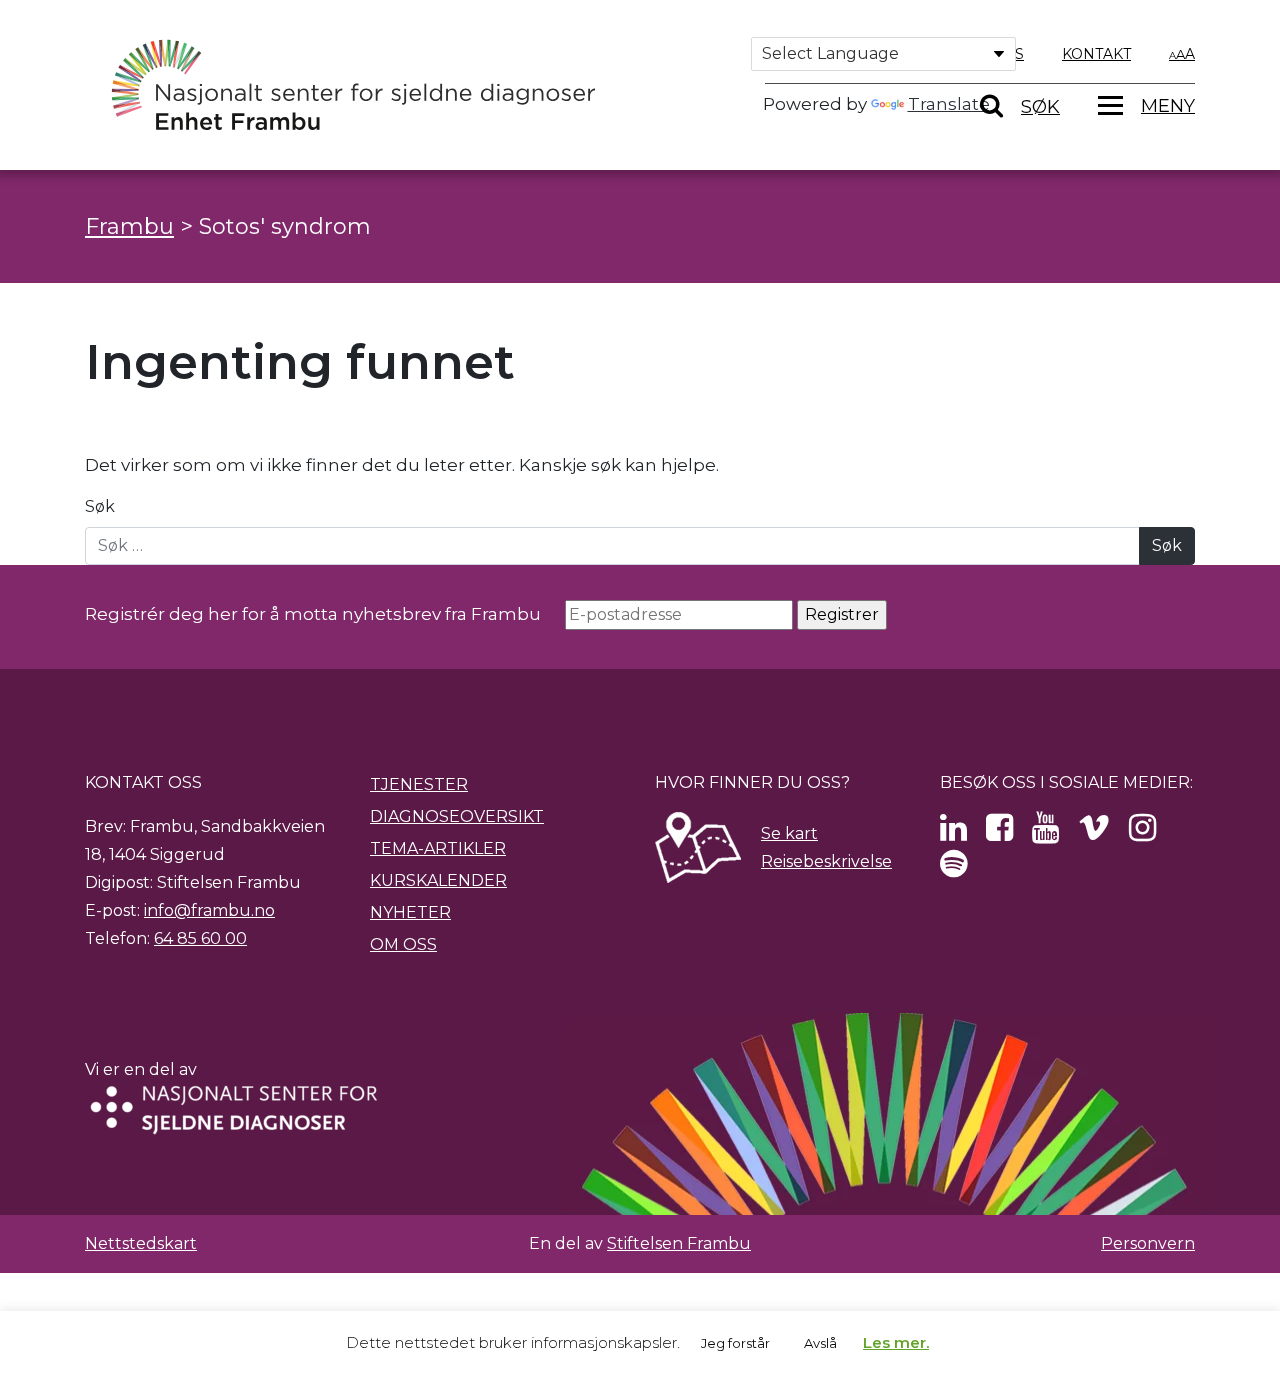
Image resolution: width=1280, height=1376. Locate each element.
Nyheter (410, 912)
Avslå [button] (820, 1343)
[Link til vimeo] (1094, 833)
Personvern (1148, 1243)
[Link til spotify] (953, 869)
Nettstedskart (141, 1243)
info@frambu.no (209, 910)
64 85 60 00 (200, 938)
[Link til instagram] (1142, 833)
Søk (100, 506)
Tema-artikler (438, 848)
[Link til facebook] (999, 833)
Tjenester (419, 784)
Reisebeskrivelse (826, 861)
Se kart (789, 833)
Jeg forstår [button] (735, 1343)
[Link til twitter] (953, 833)
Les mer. (896, 1342)
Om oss (403, 944)
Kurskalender (438, 880)
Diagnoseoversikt (457, 816)
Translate (949, 104)
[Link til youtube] (1045, 833)
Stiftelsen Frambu (679, 1243)
